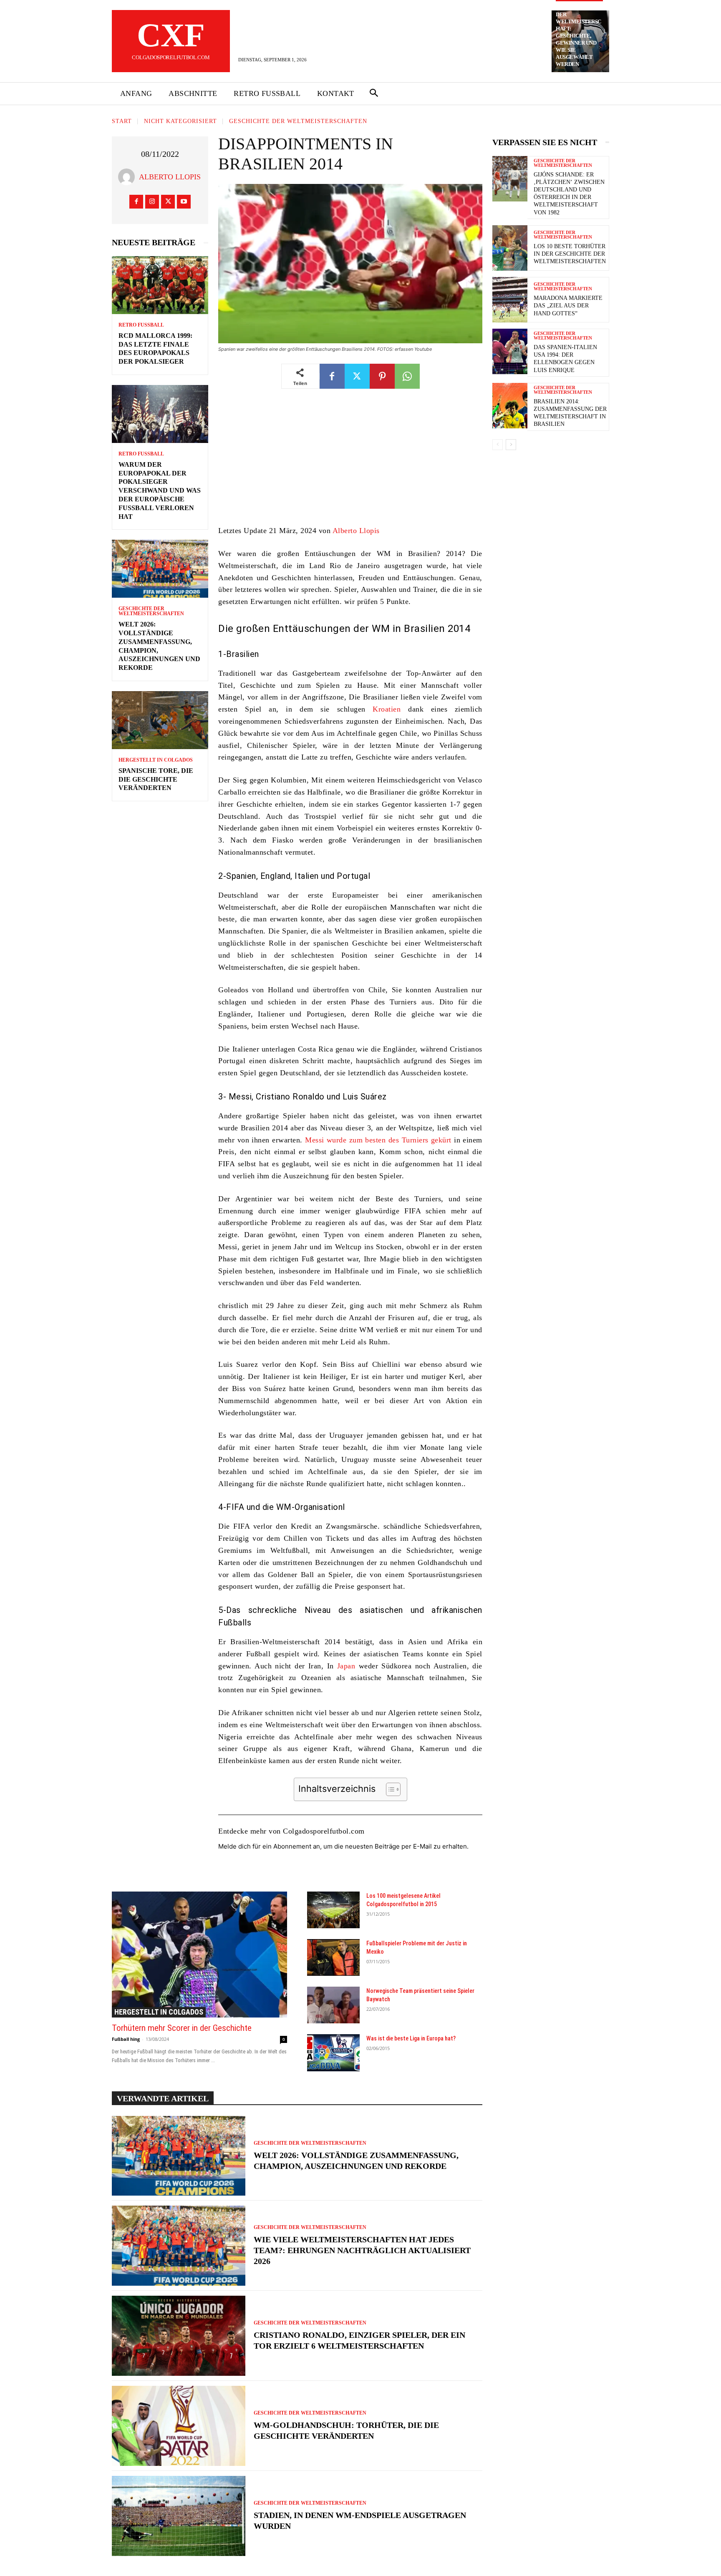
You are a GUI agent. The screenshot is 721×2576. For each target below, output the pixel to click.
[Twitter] (168, 202)
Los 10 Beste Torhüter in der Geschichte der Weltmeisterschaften (570, 254)
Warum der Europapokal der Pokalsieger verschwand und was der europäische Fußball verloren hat (160, 491)
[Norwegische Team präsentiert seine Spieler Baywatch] (333, 2005)
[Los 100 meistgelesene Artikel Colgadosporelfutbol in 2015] (333, 1910)
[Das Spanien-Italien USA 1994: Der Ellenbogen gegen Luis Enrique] (510, 351)
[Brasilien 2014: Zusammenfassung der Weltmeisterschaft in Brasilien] (510, 406)
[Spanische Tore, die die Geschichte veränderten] (160, 720)
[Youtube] (184, 202)
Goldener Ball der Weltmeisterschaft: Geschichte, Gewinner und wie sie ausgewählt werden (579, 36)
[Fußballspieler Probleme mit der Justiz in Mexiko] (333, 1957)
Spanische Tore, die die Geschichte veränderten (156, 779)
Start (122, 121)
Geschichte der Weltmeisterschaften (298, 121)
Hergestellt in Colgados (156, 760)
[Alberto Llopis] (129, 177)
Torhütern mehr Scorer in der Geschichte (182, 2028)
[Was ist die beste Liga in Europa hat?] (333, 2053)
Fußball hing (126, 2039)
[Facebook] (136, 202)
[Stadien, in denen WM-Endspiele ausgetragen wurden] (179, 2516)
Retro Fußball (141, 325)
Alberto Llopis (170, 177)
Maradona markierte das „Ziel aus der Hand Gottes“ (568, 306)
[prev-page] (498, 445)
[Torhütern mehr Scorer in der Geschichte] (199, 1955)
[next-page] (511, 445)
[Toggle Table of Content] (389, 1789)
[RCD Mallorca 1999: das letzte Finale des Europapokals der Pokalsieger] (160, 285)
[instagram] (152, 202)
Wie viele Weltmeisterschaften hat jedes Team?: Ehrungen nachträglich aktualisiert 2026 (362, 2250)
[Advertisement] (350, 463)
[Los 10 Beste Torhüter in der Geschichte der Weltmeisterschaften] (510, 248)
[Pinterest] (382, 376)
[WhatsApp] (407, 376)
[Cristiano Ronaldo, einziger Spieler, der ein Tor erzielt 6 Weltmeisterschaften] (179, 2336)
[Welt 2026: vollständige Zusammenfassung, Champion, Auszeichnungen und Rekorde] (160, 569)
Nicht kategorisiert (180, 121)
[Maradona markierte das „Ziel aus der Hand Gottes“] (510, 300)
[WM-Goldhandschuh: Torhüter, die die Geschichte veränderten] (179, 2426)
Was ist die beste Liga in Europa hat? (411, 2038)
